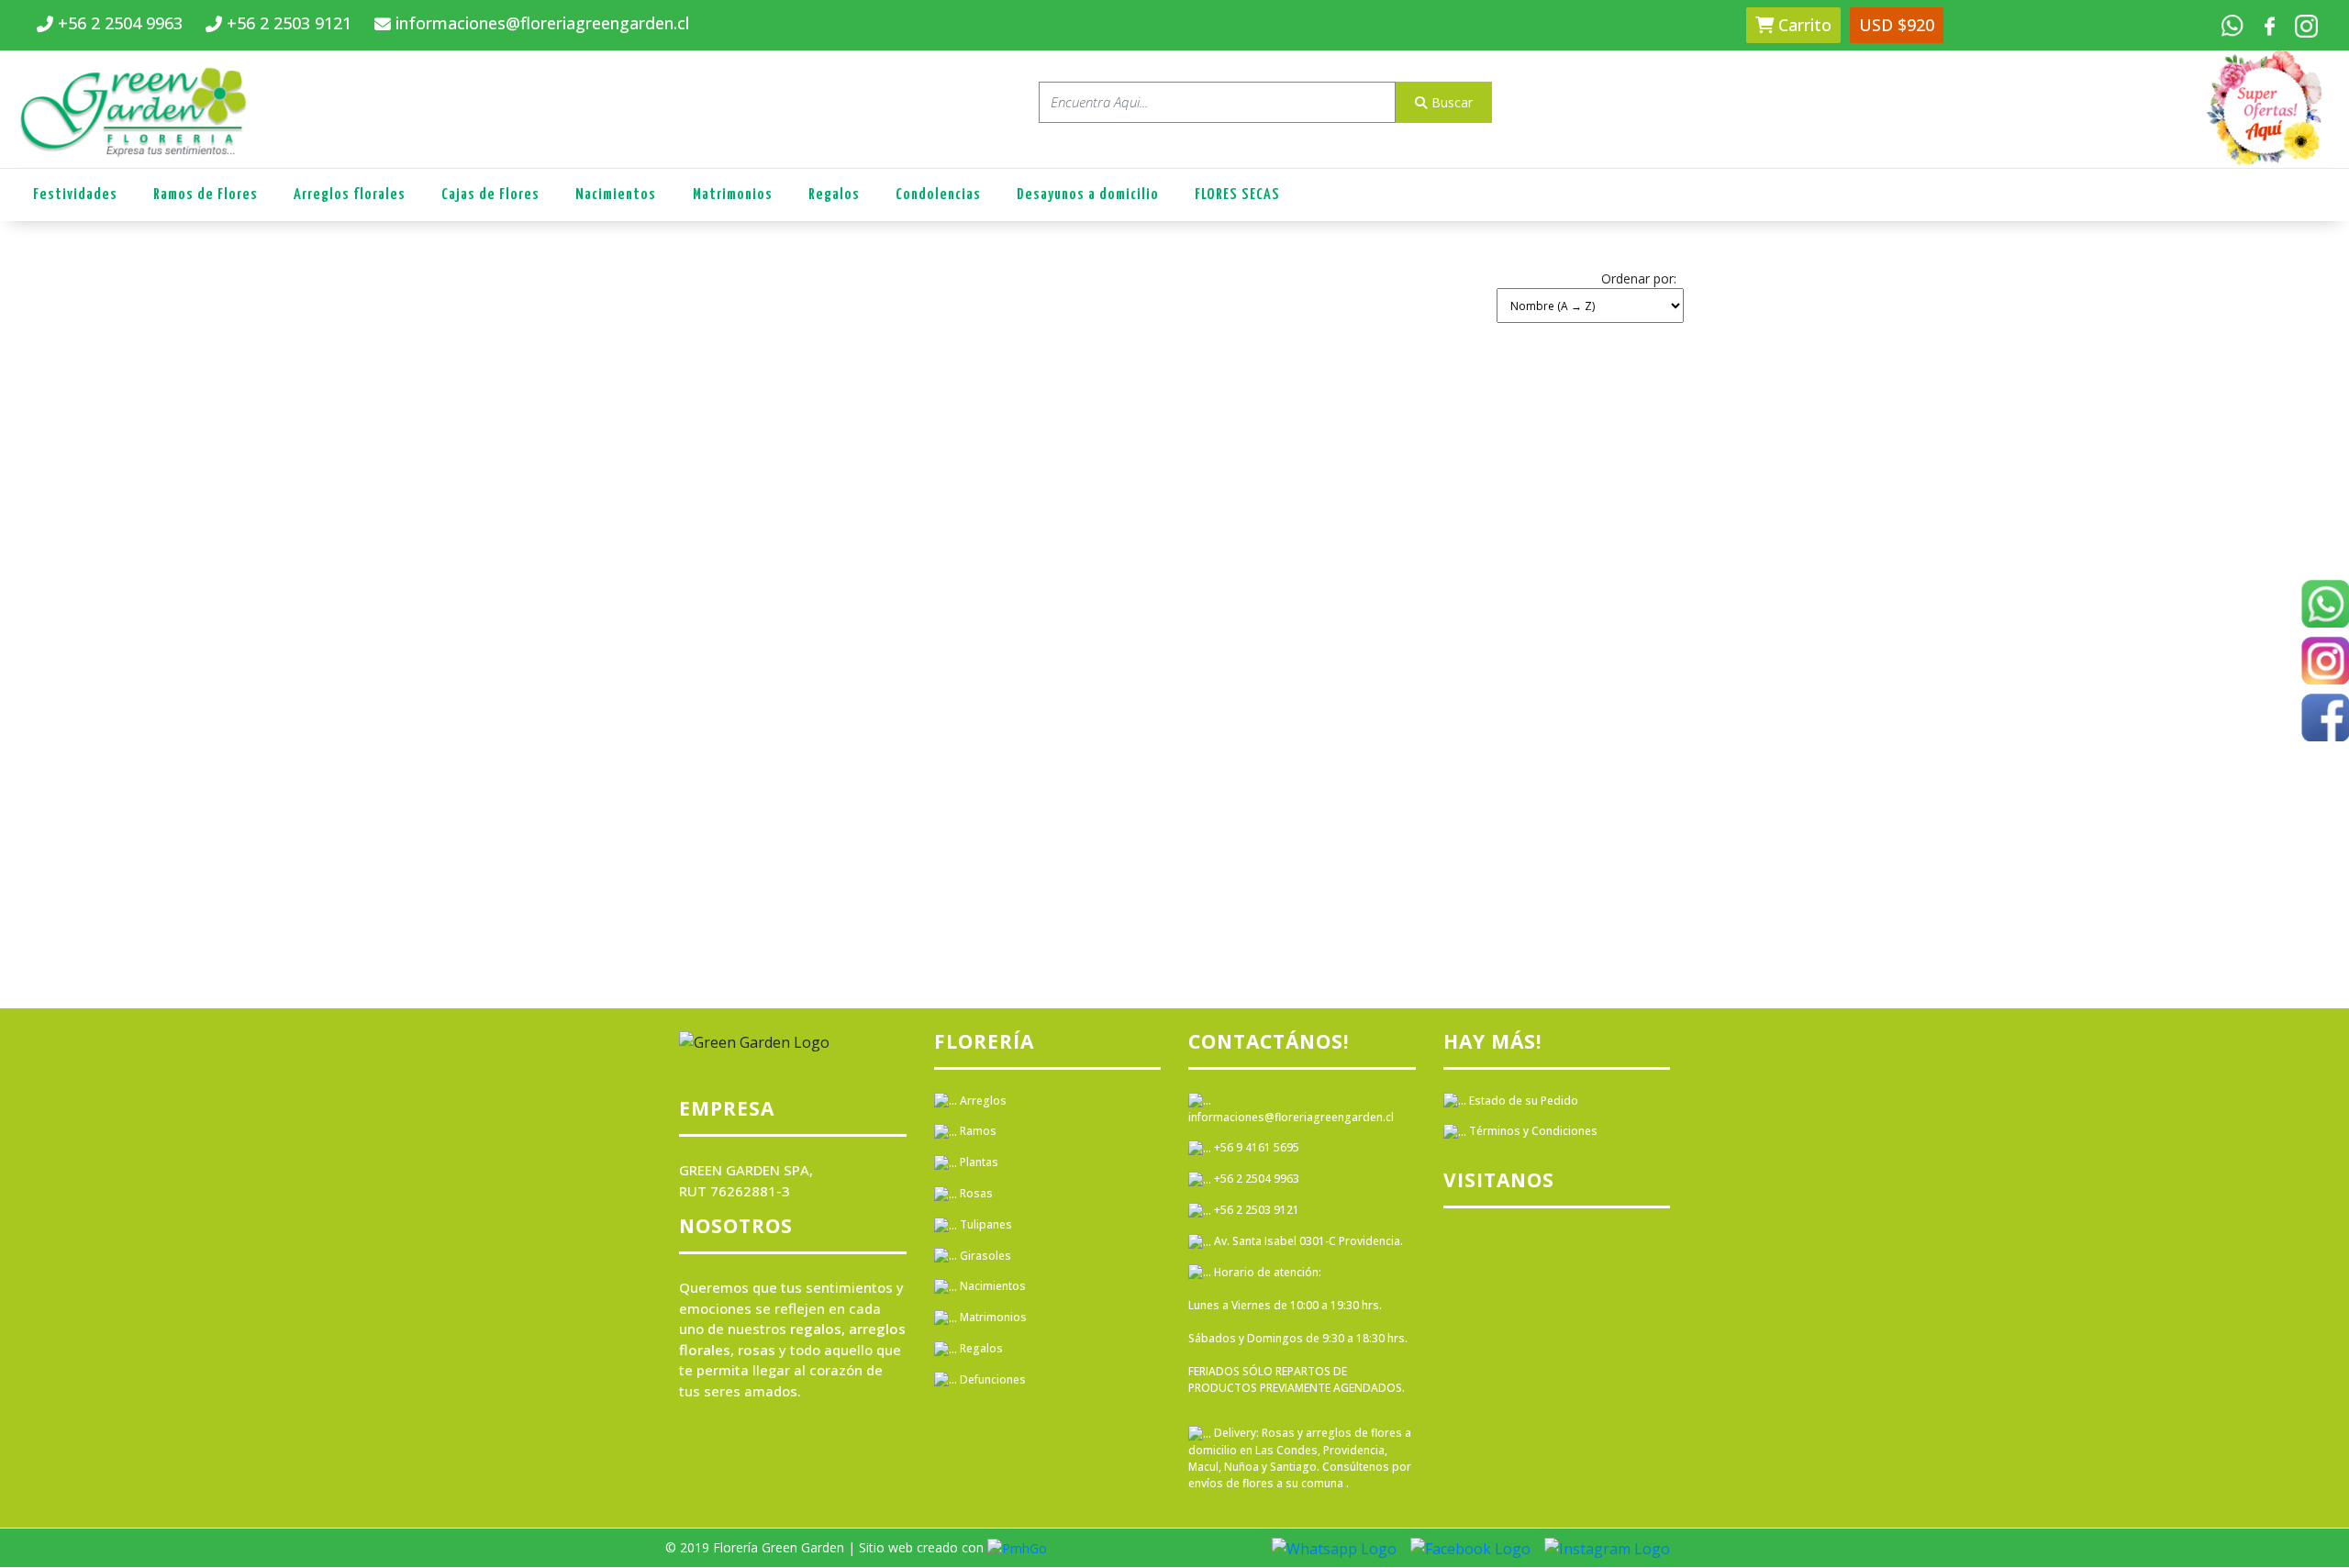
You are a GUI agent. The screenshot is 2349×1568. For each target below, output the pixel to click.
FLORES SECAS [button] (1237, 195)
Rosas (975, 1193)
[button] (1590, 294)
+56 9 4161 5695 (1255, 1147)
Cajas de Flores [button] (490, 195)
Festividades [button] (75, 195)
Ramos (977, 1131)
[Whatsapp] (2325, 607)
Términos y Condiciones (1532, 1131)
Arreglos (982, 1101)
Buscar (1450, 102)
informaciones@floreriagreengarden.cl (1291, 1117)
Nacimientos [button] (616, 195)
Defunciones (991, 1379)
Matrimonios (992, 1317)
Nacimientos (991, 1286)
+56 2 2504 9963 (1255, 1179)
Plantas (978, 1162)
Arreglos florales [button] (350, 195)
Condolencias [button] (938, 195)
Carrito (1803, 25)
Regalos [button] (834, 195)
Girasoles (984, 1256)
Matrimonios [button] (733, 195)
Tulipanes (985, 1224)
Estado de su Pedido (1522, 1101)
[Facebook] (2325, 721)
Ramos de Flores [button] (206, 195)
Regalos (980, 1348)
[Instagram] (2325, 664)
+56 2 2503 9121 (1255, 1210)
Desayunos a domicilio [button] (1088, 195)
